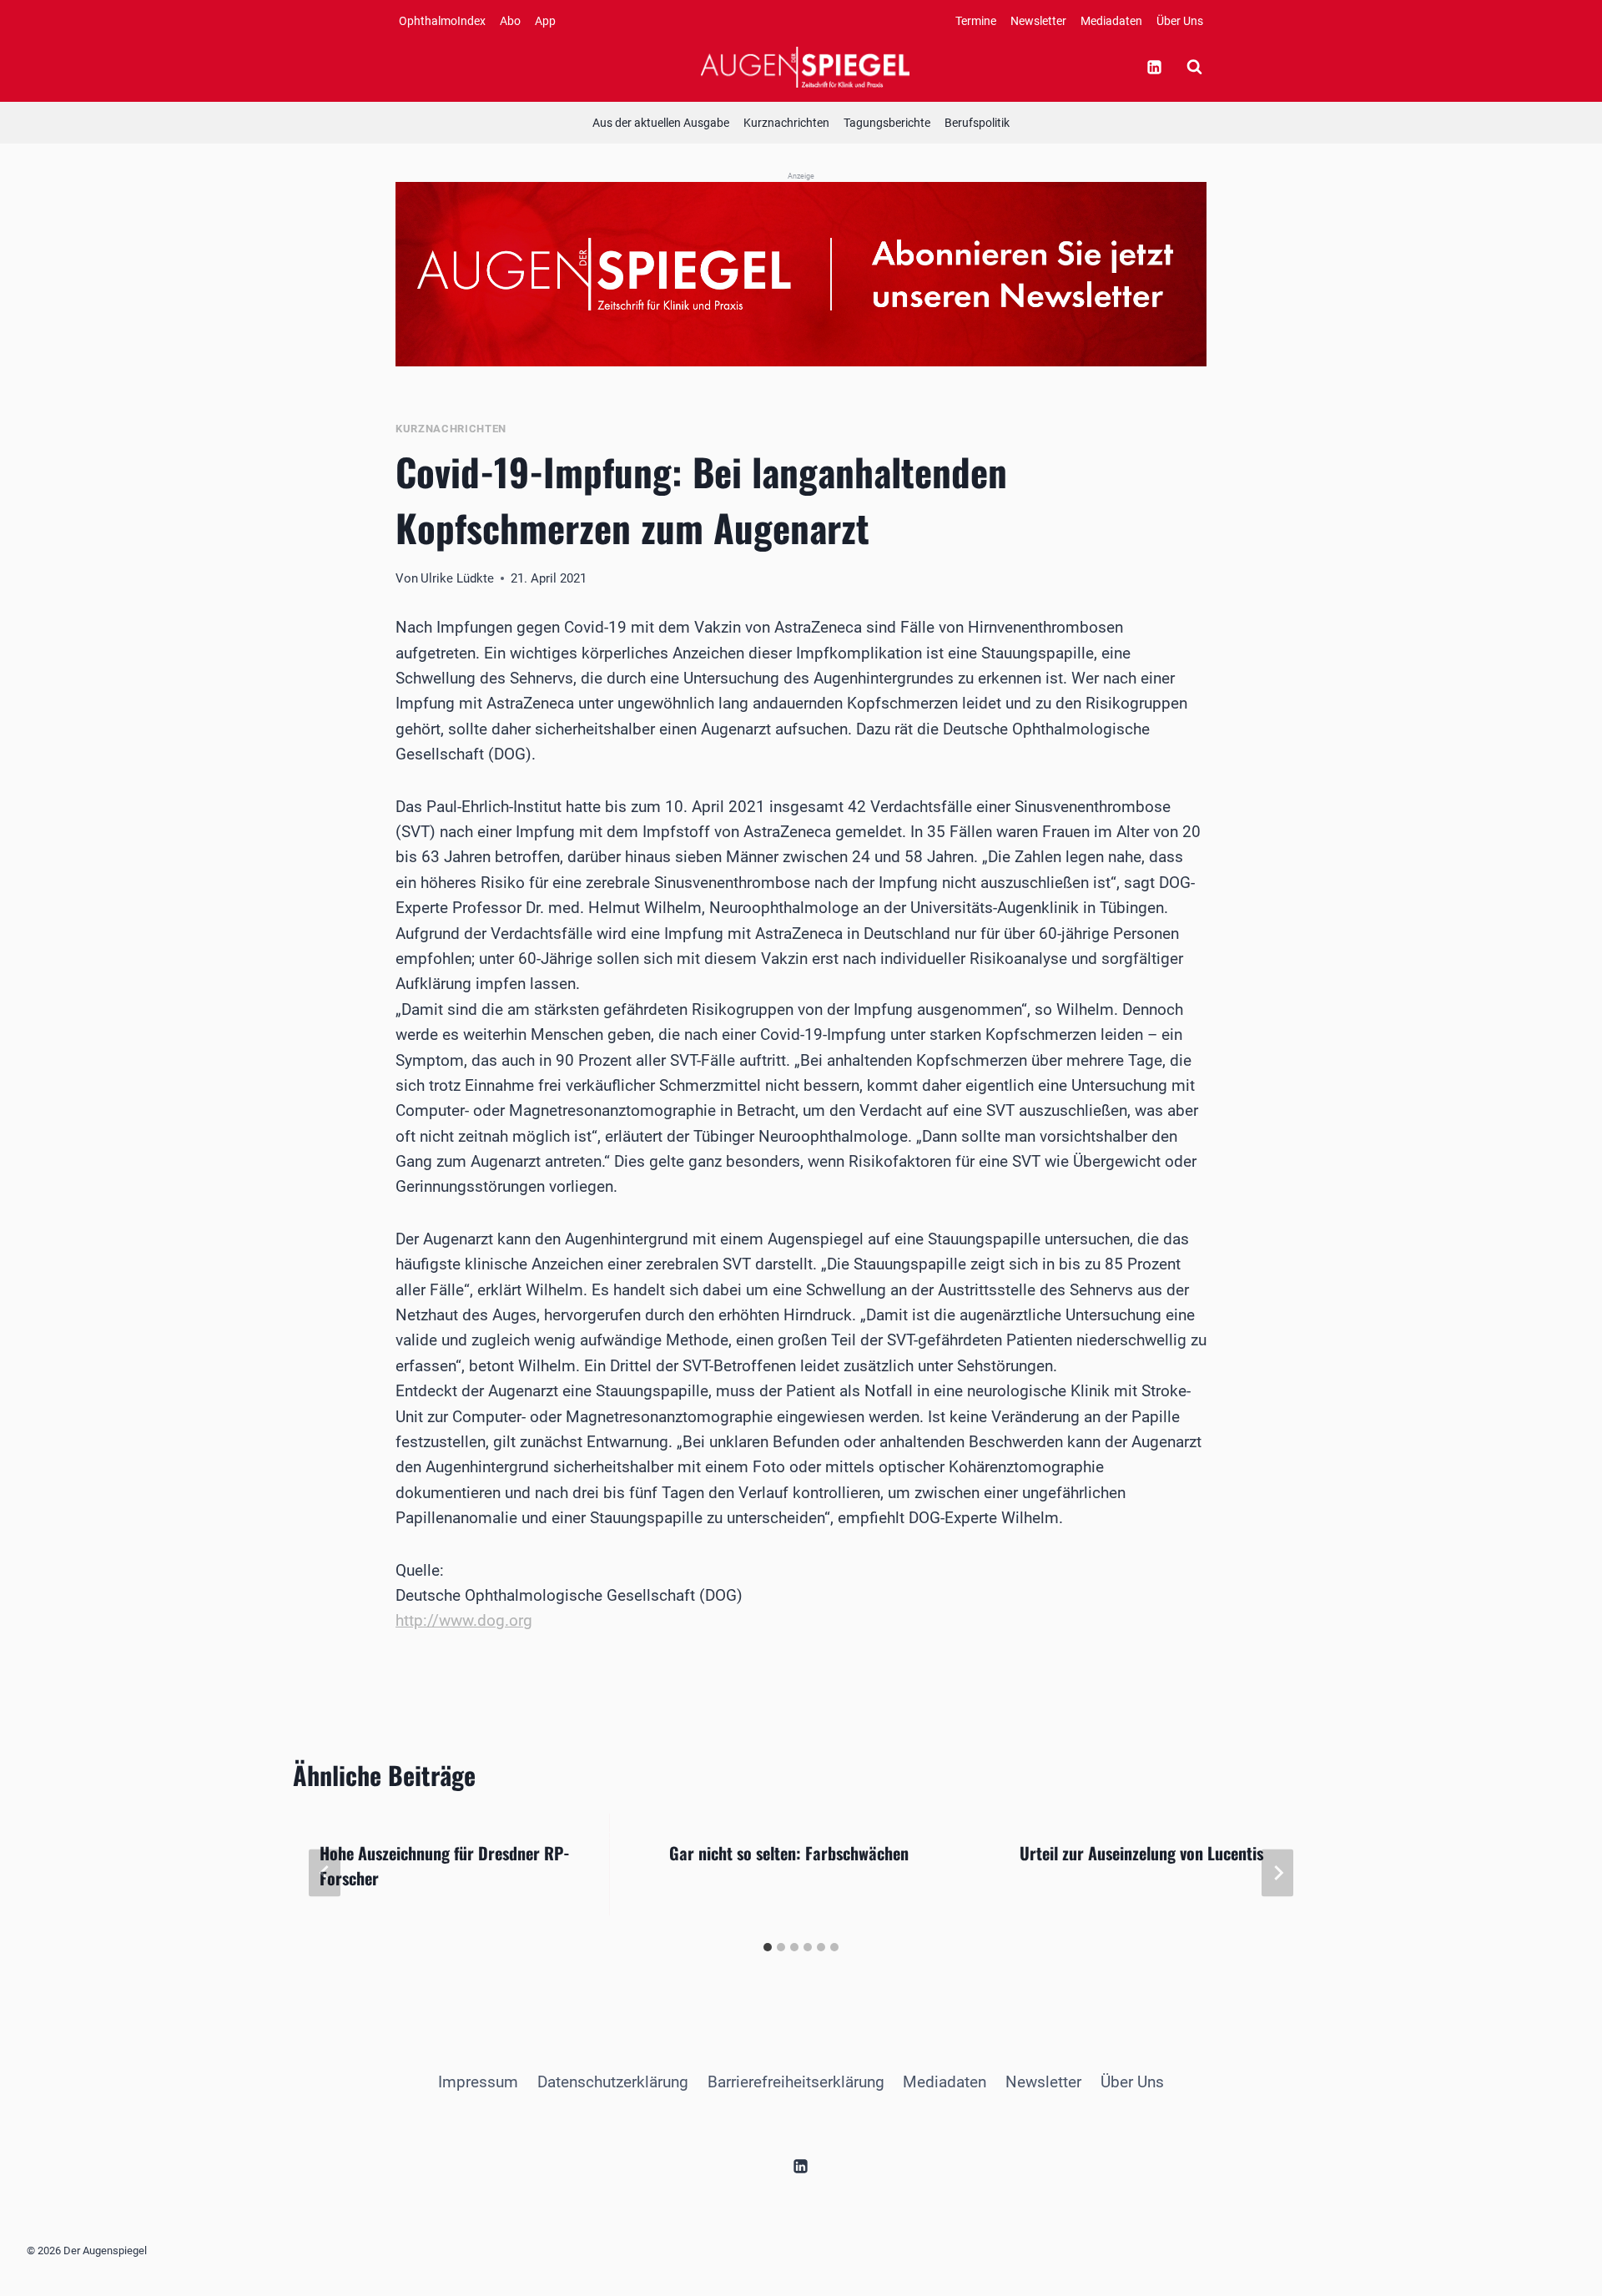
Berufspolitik (977, 123)
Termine (976, 21)
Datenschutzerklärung (613, 2082)
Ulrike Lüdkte (457, 578)
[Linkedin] (1154, 67)
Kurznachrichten (786, 123)
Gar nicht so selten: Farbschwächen (789, 1853)
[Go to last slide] (325, 1873)
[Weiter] (1277, 1873)
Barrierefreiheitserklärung (796, 2082)
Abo (510, 21)
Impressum (478, 2082)
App (545, 21)
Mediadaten (1111, 21)
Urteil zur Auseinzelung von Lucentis (1141, 1853)
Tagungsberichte (887, 123)
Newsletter (1038, 21)
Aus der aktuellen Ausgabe (661, 123)
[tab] (768, 1947)
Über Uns (1180, 21)
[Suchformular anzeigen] (1194, 67)
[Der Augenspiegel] (805, 67)
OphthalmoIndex (442, 21)
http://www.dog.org (464, 1620)
